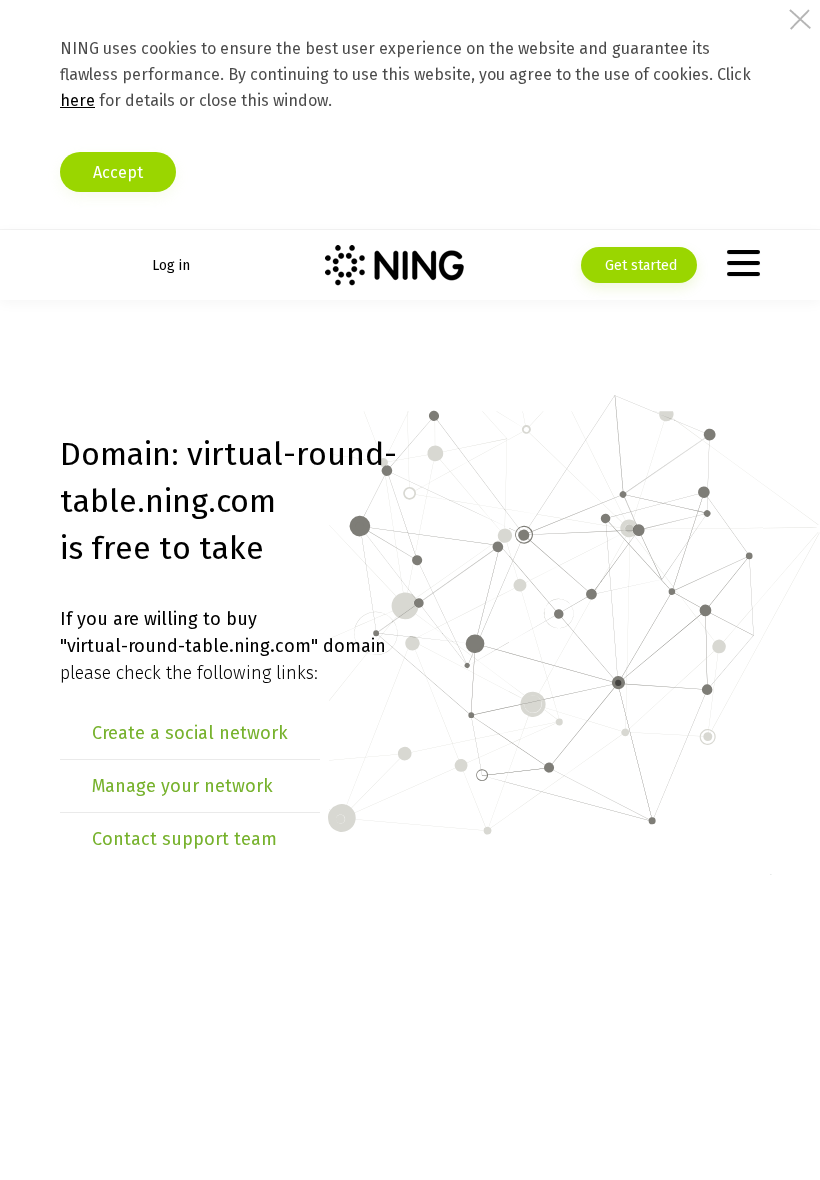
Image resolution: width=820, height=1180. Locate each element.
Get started (639, 265)
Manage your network (182, 786)
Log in (171, 265)
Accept (118, 172)
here (77, 100)
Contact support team (184, 839)
